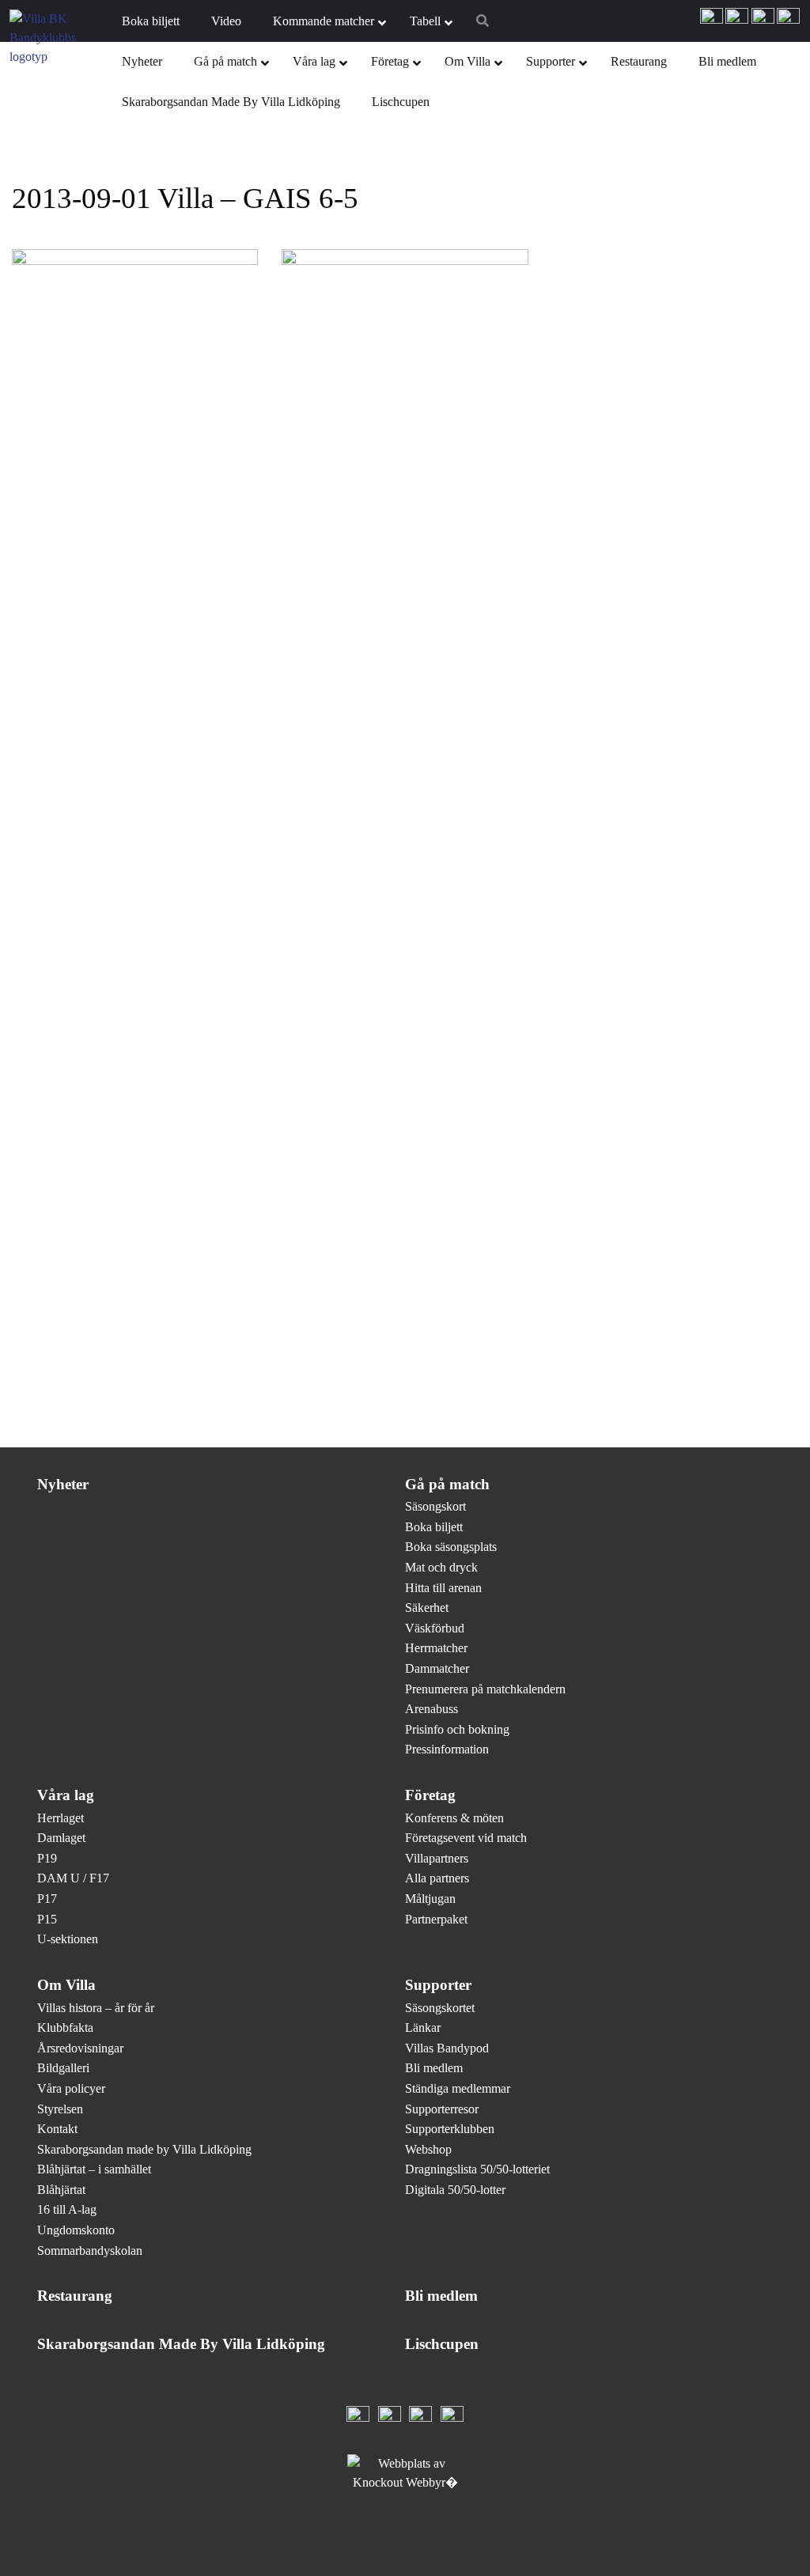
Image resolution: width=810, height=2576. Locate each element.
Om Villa (66, 1985)
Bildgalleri (63, 2068)
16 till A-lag (67, 2209)
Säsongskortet (440, 2008)
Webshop (428, 2149)
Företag (430, 1795)
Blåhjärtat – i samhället (94, 2169)
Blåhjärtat (61, 2190)
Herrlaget (61, 1818)
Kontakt (57, 2129)
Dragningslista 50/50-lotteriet (477, 2169)
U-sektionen (68, 1939)
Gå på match (447, 1484)
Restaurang (75, 2296)
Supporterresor (442, 2109)
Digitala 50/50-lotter (455, 2190)
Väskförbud (435, 1628)
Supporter (438, 1985)
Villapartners (437, 1858)
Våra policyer (71, 2088)
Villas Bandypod (447, 2048)
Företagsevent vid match (466, 1838)
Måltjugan (430, 1899)
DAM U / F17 (73, 1878)
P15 (47, 1919)
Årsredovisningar (80, 2048)
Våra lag (66, 1795)
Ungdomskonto (76, 2230)
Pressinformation (447, 1749)
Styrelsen (60, 2109)
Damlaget (61, 1838)
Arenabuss (431, 1709)
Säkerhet (427, 1608)
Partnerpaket (436, 1919)
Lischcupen (442, 2344)
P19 (47, 1858)
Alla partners (437, 1878)
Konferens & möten (454, 1818)
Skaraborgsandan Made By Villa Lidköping (181, 2344)
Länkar (423, 2028)
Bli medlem (434, 2068)
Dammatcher (437, 1668)
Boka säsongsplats (451, 1547)
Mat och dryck (441, 1567)
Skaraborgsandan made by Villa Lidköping (144, 2149)
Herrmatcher (436, 1648)
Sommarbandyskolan (90, 2251)
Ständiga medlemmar (458, 2088)
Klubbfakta (65, 2028)
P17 (47, 1899)
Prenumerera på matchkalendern (485, 1689)
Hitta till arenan (443, 1588)
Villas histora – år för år (96, 2008)
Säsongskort (435, 1506)
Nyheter (63, 1484)
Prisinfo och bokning (457, 1729)
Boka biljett (434, 1527)
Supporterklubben (450, 2129)
